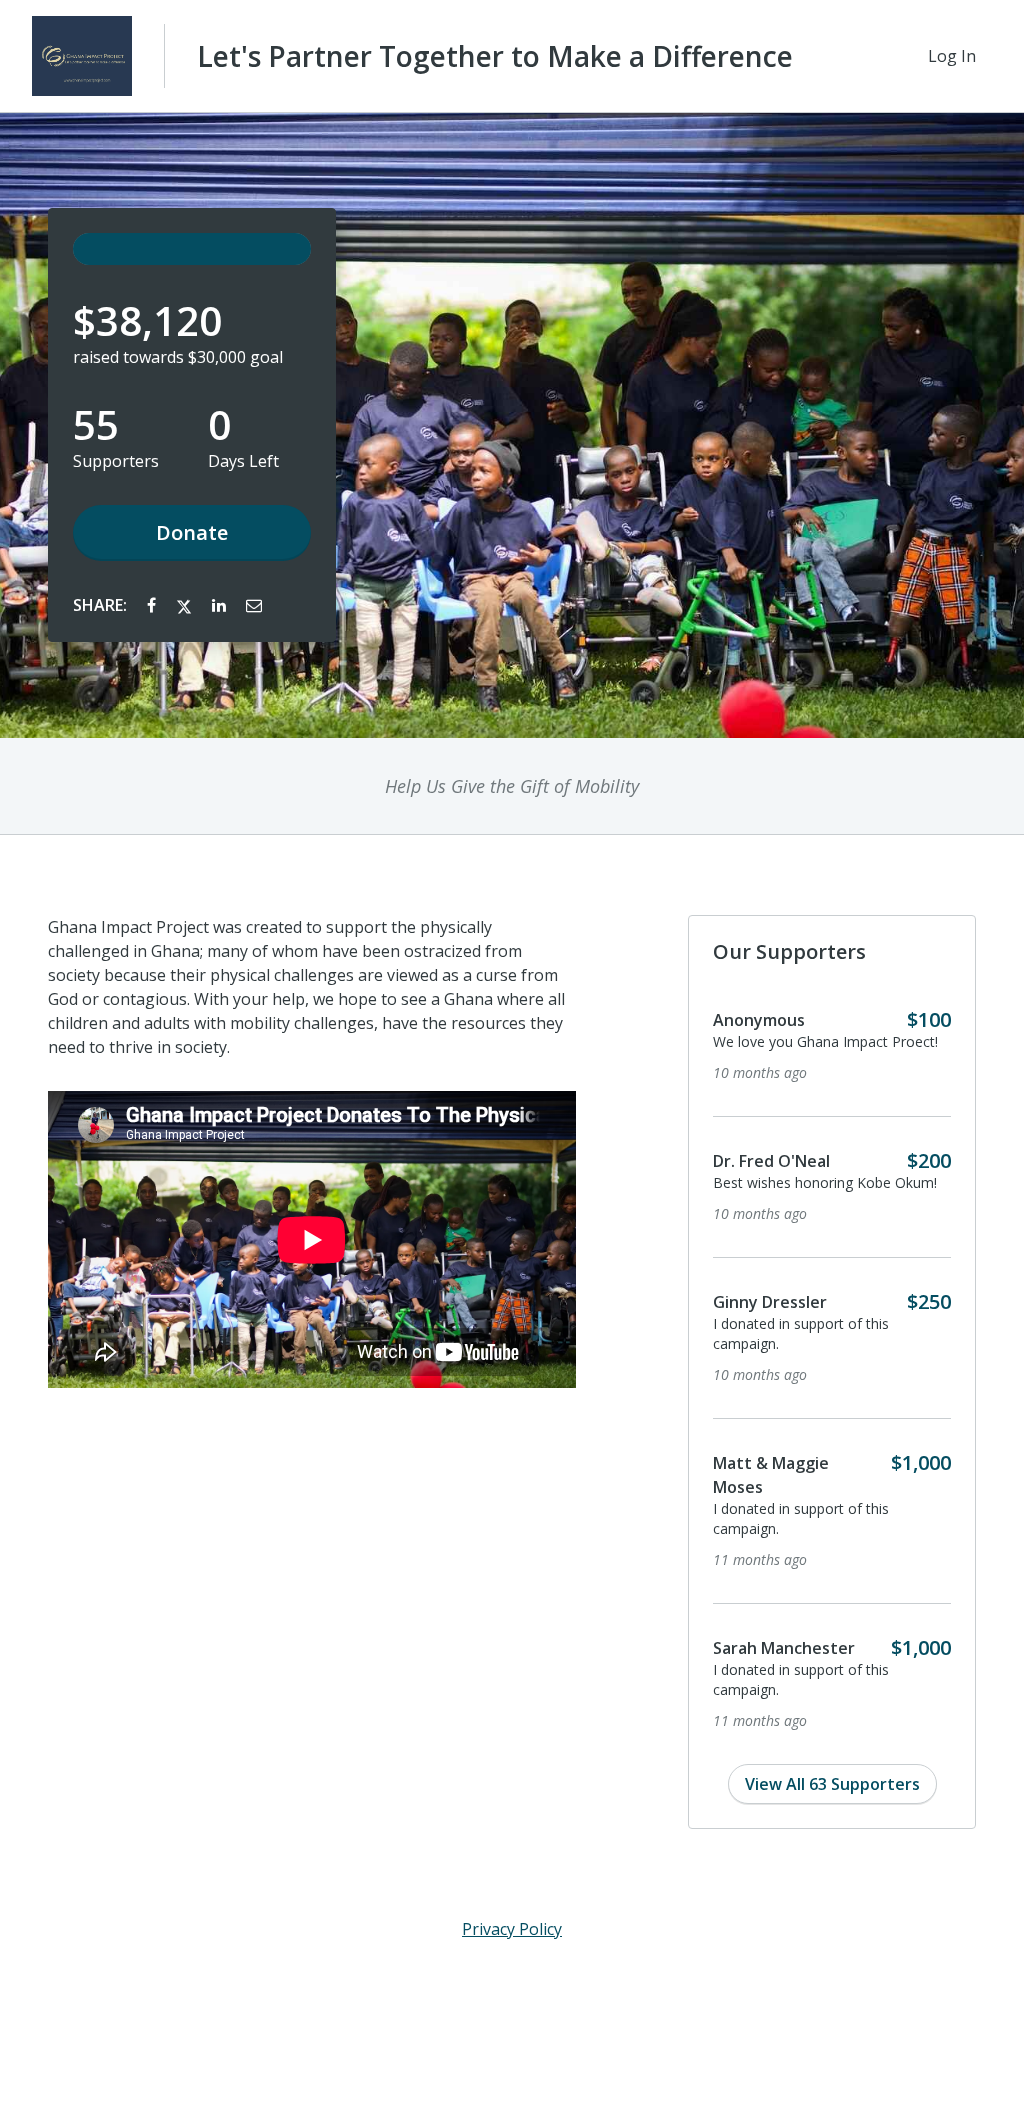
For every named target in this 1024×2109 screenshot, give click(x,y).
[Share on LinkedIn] (221, 605)
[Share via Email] (254, 605)
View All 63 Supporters (832, 1784)
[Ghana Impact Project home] (82, 56)
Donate (192, 532)
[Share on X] (186, 605)
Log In (952, 56)
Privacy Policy (512, 1929)
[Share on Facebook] (153, 605)
